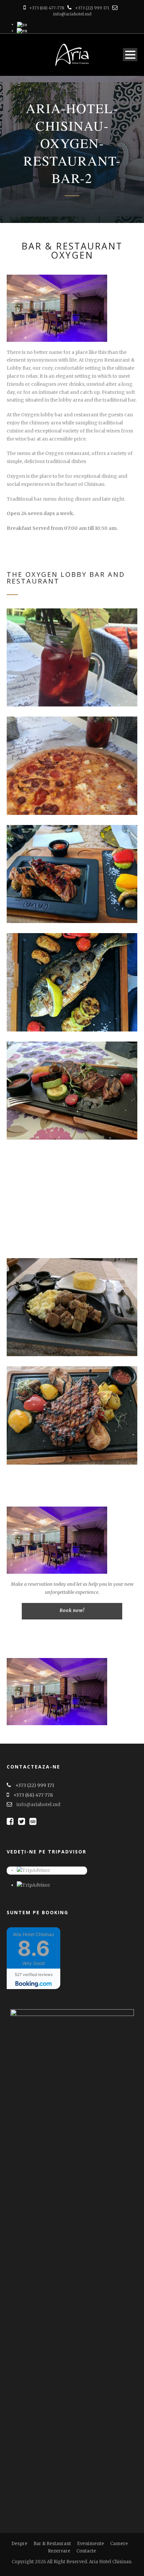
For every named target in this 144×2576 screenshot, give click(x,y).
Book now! (72, 1611)
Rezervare (59, 2551)
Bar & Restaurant (52, 2544)
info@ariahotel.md (72, 14)
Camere (119, 2544)
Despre (19, 2544)
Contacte (86, 2551)
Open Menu (130, 55)
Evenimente (91, 2544)
